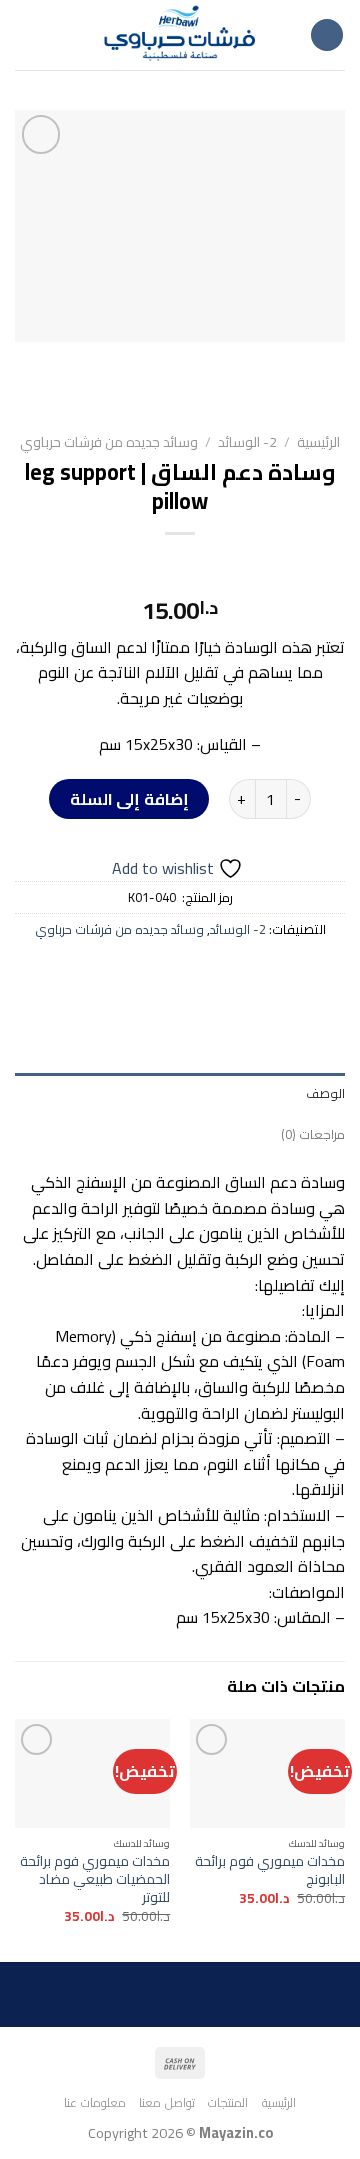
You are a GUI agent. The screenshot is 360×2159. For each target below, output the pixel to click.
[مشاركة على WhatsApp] (270, 973)
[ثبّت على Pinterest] (125, 973)
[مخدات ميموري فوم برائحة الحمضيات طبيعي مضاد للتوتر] (92, 1773)
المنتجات (228, 2102)
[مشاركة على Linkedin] (89, 973)
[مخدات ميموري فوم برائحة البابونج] (267, 1773)
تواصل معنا (167, 2102)
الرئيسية (318, 442)
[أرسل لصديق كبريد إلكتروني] (161, 973)
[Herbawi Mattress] (180, 34)
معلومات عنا (95, 2102)
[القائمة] (327, 35)
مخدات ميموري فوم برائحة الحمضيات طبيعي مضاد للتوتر (95, 1879)
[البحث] (56, 35)
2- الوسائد (247, 442)
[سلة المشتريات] (25, 35)
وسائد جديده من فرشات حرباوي (109, 442)
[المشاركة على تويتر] (198, 973)
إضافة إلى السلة (129, 799)
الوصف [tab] (325, 1093)
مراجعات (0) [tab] (313, 1134)
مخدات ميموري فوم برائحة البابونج (270, 1870)
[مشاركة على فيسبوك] (234, 973)
